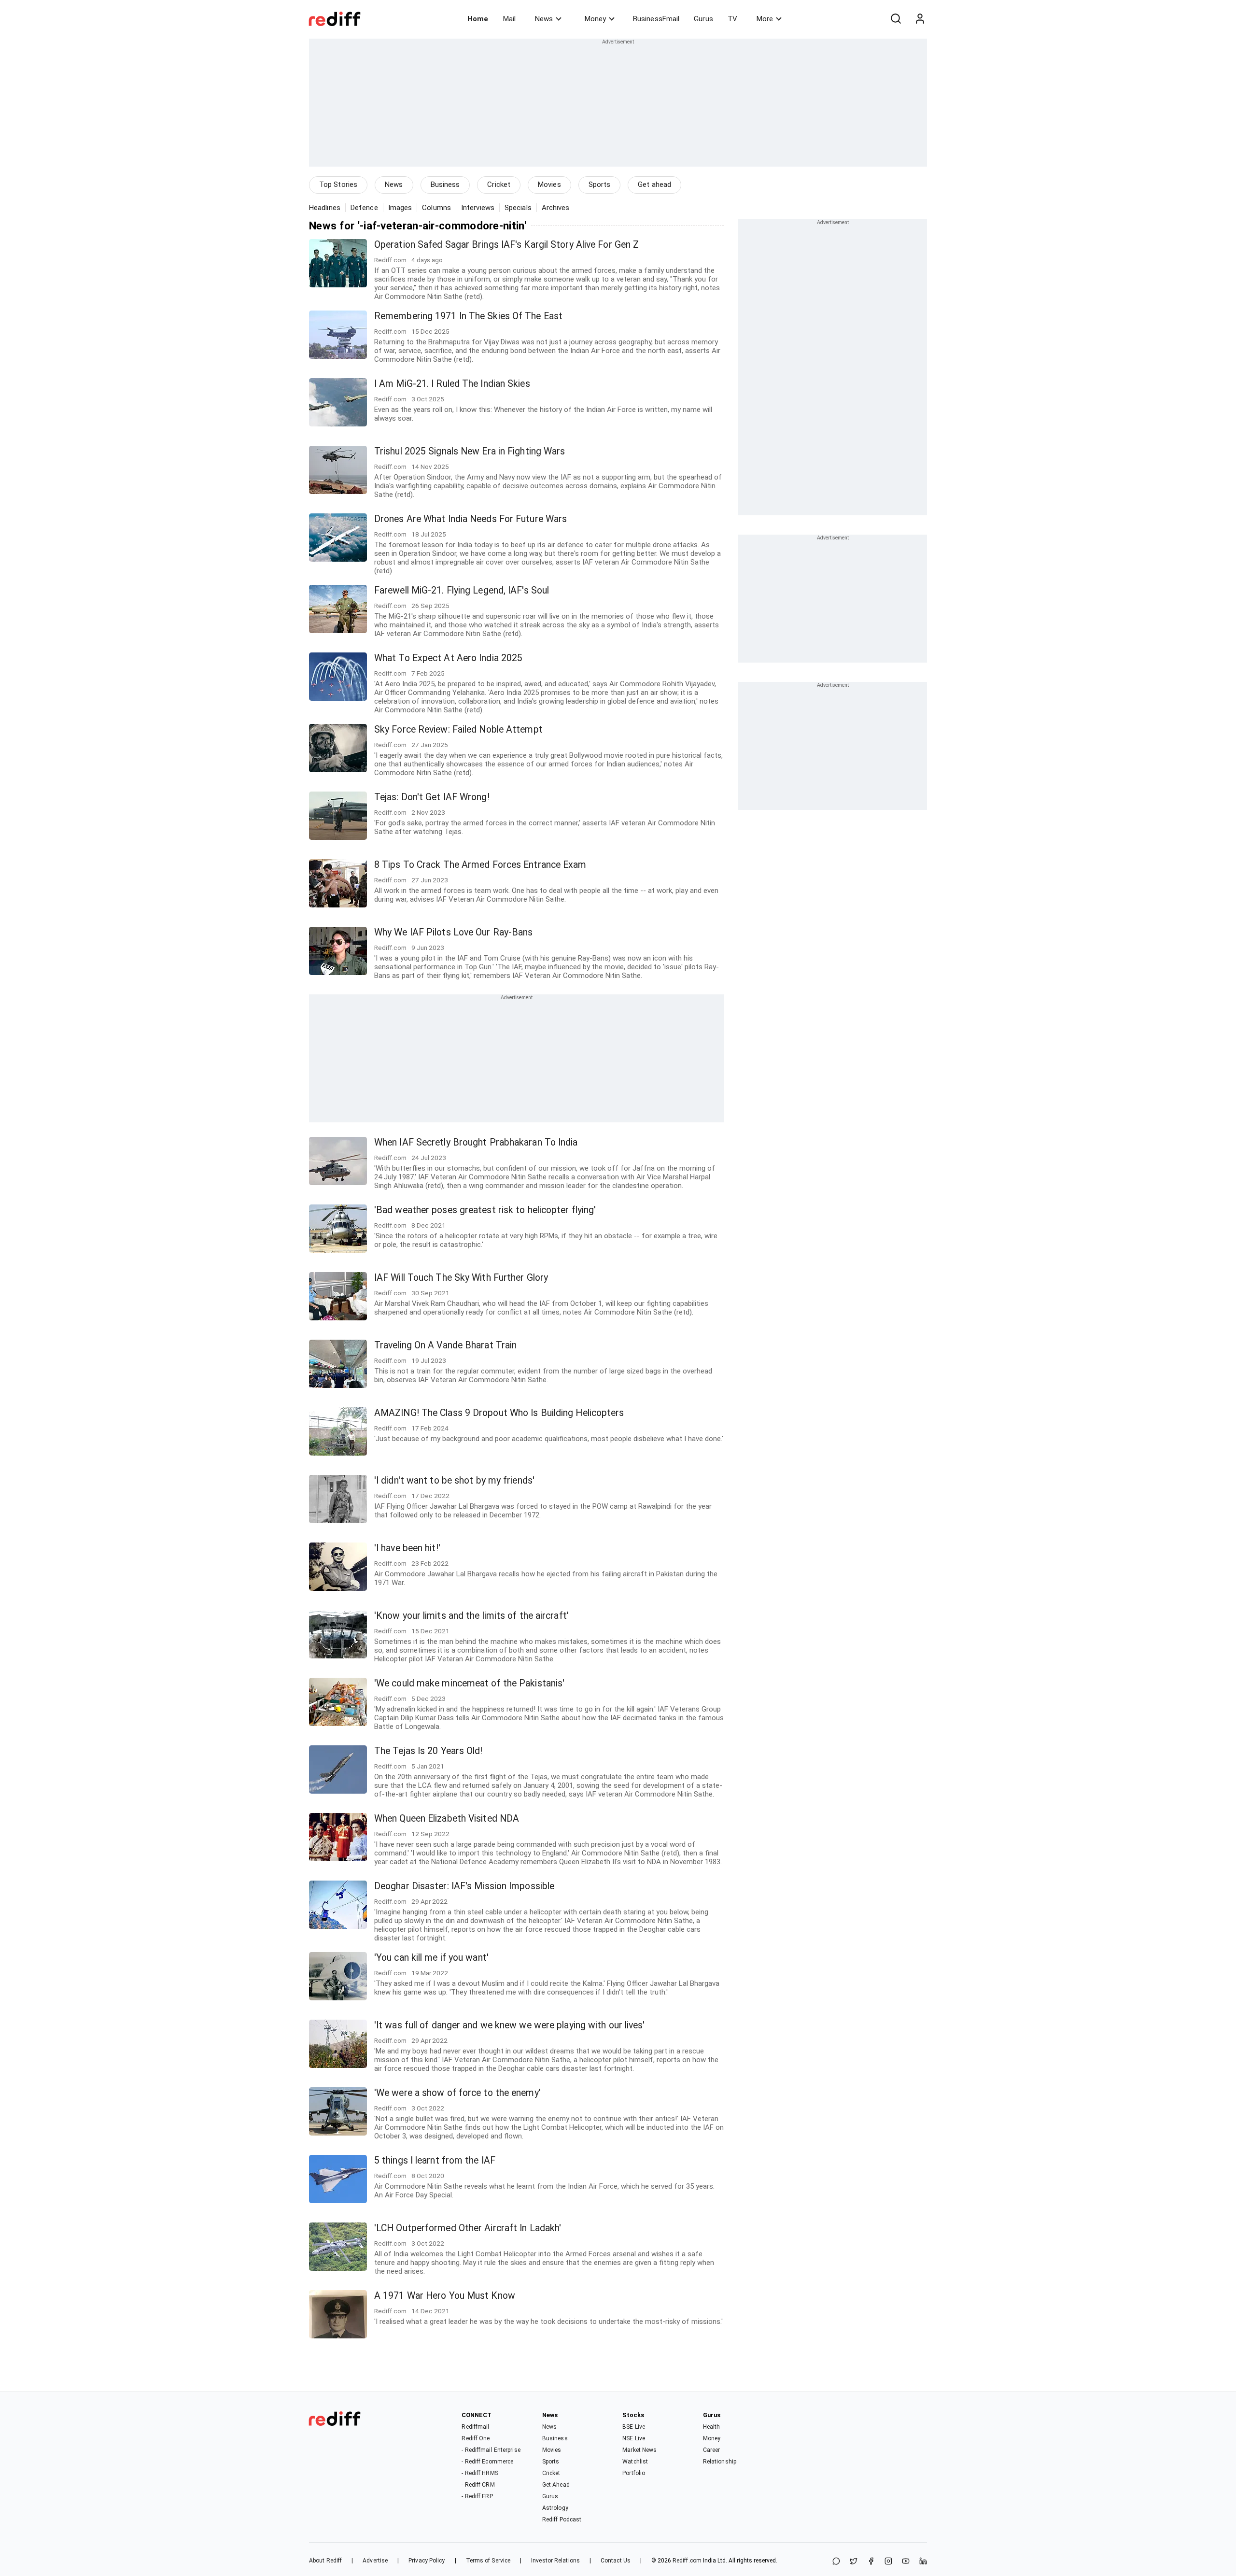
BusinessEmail (656, 19)
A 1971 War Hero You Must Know (445, 2296)
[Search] (896, 19)
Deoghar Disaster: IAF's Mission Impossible (464, 1886)
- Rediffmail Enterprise (491, 2450)
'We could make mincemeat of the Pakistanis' (469, 1683)
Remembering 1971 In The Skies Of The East (468, 316)
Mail (509, 19)
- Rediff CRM (478, 2485)
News (544, 19)
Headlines (325, 208)
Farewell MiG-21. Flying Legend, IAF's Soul (462, 590)
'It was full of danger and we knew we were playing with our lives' (510, 2025)
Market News (639, 2450)
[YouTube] (906, 2562)
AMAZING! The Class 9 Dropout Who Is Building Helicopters (499, 1413)
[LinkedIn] (923, 2562)
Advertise (375, 2561)
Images (400, 208)
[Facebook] (871, 2562)
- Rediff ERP (477, 2496)
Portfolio (634, 2473)
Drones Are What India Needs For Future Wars (471, 519)
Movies (549, 184)
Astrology (555, 2508)
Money (595, 19)
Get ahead (654, 184)
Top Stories (338, 184)
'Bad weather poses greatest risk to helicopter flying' (485, 1210)
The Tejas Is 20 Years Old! (428, 1751)
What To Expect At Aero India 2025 (448, 658)
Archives (556, 208)
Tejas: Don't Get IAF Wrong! (432, 797)
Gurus (703, 19)
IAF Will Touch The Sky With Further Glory (461, 1278)
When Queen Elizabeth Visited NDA (447, 1819)
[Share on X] (854, 2562)
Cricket (499, 184)
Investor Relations (555, 2561)
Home (478, 19)
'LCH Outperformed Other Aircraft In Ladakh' (468, 2228)
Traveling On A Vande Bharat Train (445, 1345)
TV (732, 19)
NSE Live (634, 2438)
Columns (436, 208)
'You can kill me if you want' (431, 1958)
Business (445, 184)
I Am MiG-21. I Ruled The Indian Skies (452, 384)
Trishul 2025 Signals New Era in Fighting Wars (470, 451)
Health (712, 2427)
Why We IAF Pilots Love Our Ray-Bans (454, 932)
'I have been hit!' (407, 1548)
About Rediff (325, 2561)
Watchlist (635, 2462)
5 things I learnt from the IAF (435, 2160)
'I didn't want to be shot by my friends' (454, 1480)
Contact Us (616, 2561)
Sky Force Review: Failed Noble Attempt (458, 729)
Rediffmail (475, 2427)
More (765, 19)
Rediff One (476, 2438)
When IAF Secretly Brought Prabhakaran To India (476, 1142)
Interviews (478, 208)
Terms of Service (488, 2561)
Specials (518, 208)
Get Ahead (556, 2485)
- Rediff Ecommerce (487, 2462)
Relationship (720, 2462)
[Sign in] (920, 19)
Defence (364, 208)
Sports (600, 184)
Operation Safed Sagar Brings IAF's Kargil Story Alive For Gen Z (506, 245)
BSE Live (634, 2427)
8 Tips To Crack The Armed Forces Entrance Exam (480, 865)
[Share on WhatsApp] (836, 2562)
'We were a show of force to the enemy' (457, 2093)
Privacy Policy (427, 2561)
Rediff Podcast (562, 2519)
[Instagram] (888, 2562)
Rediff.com (687, 2561)
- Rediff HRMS (480, 2473)
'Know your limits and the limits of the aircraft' (471, 1616)
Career (712, 2450)
